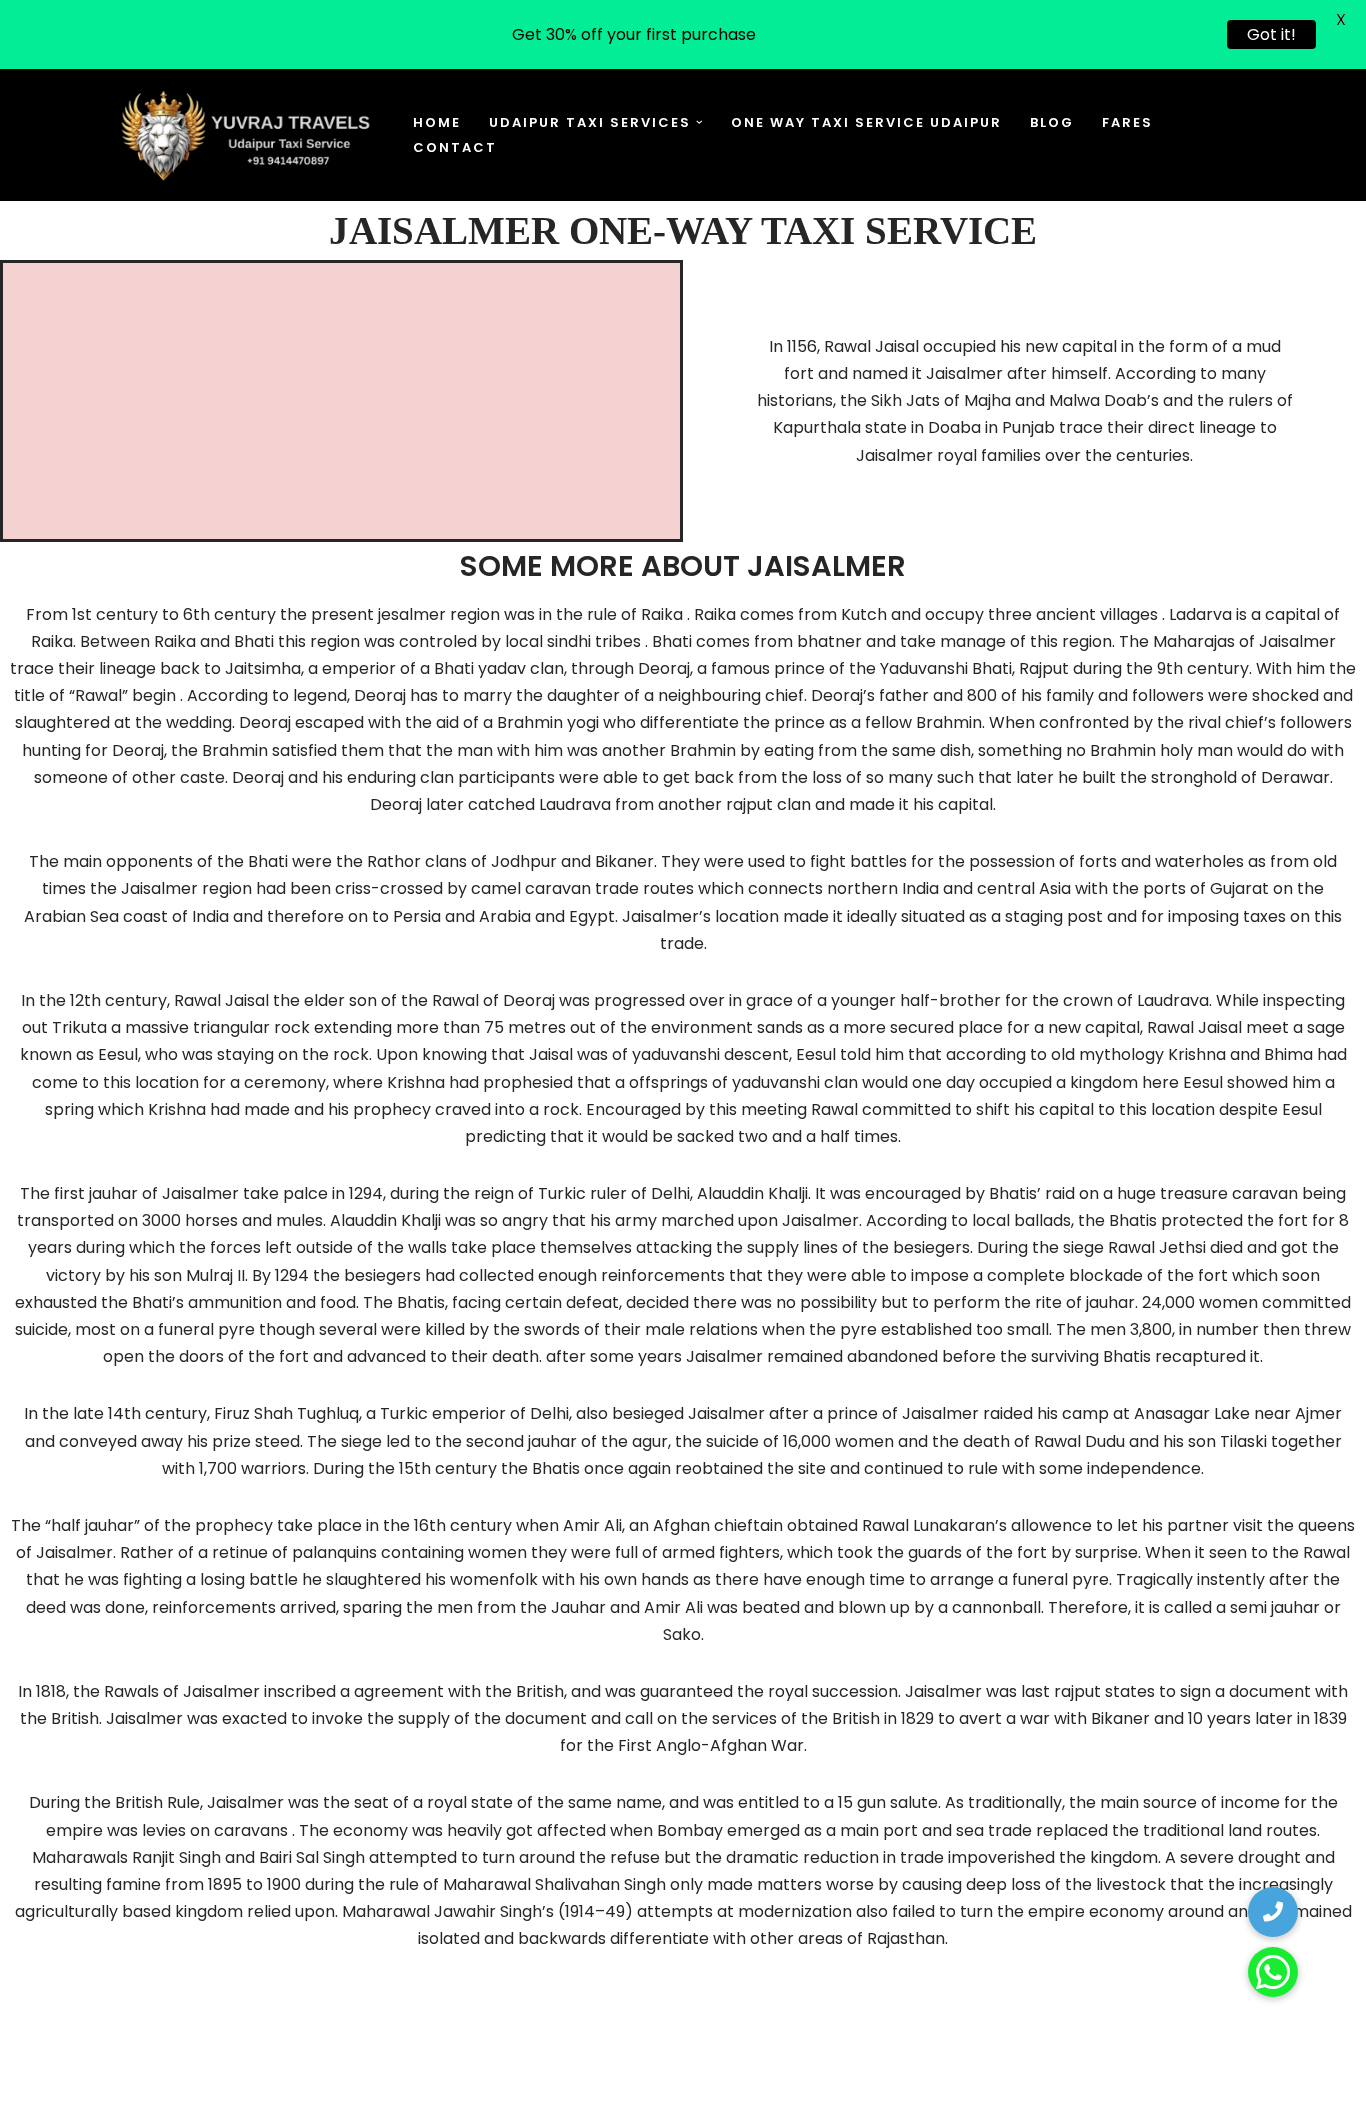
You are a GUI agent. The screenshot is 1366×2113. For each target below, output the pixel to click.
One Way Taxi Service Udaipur (866, 122)
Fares (1127, 122)
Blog (1052, 122)
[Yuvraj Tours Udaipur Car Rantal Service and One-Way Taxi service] (246, 135)
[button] (699, 122)
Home (437, 122)
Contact (455, 147)
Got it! (1271, 34)
